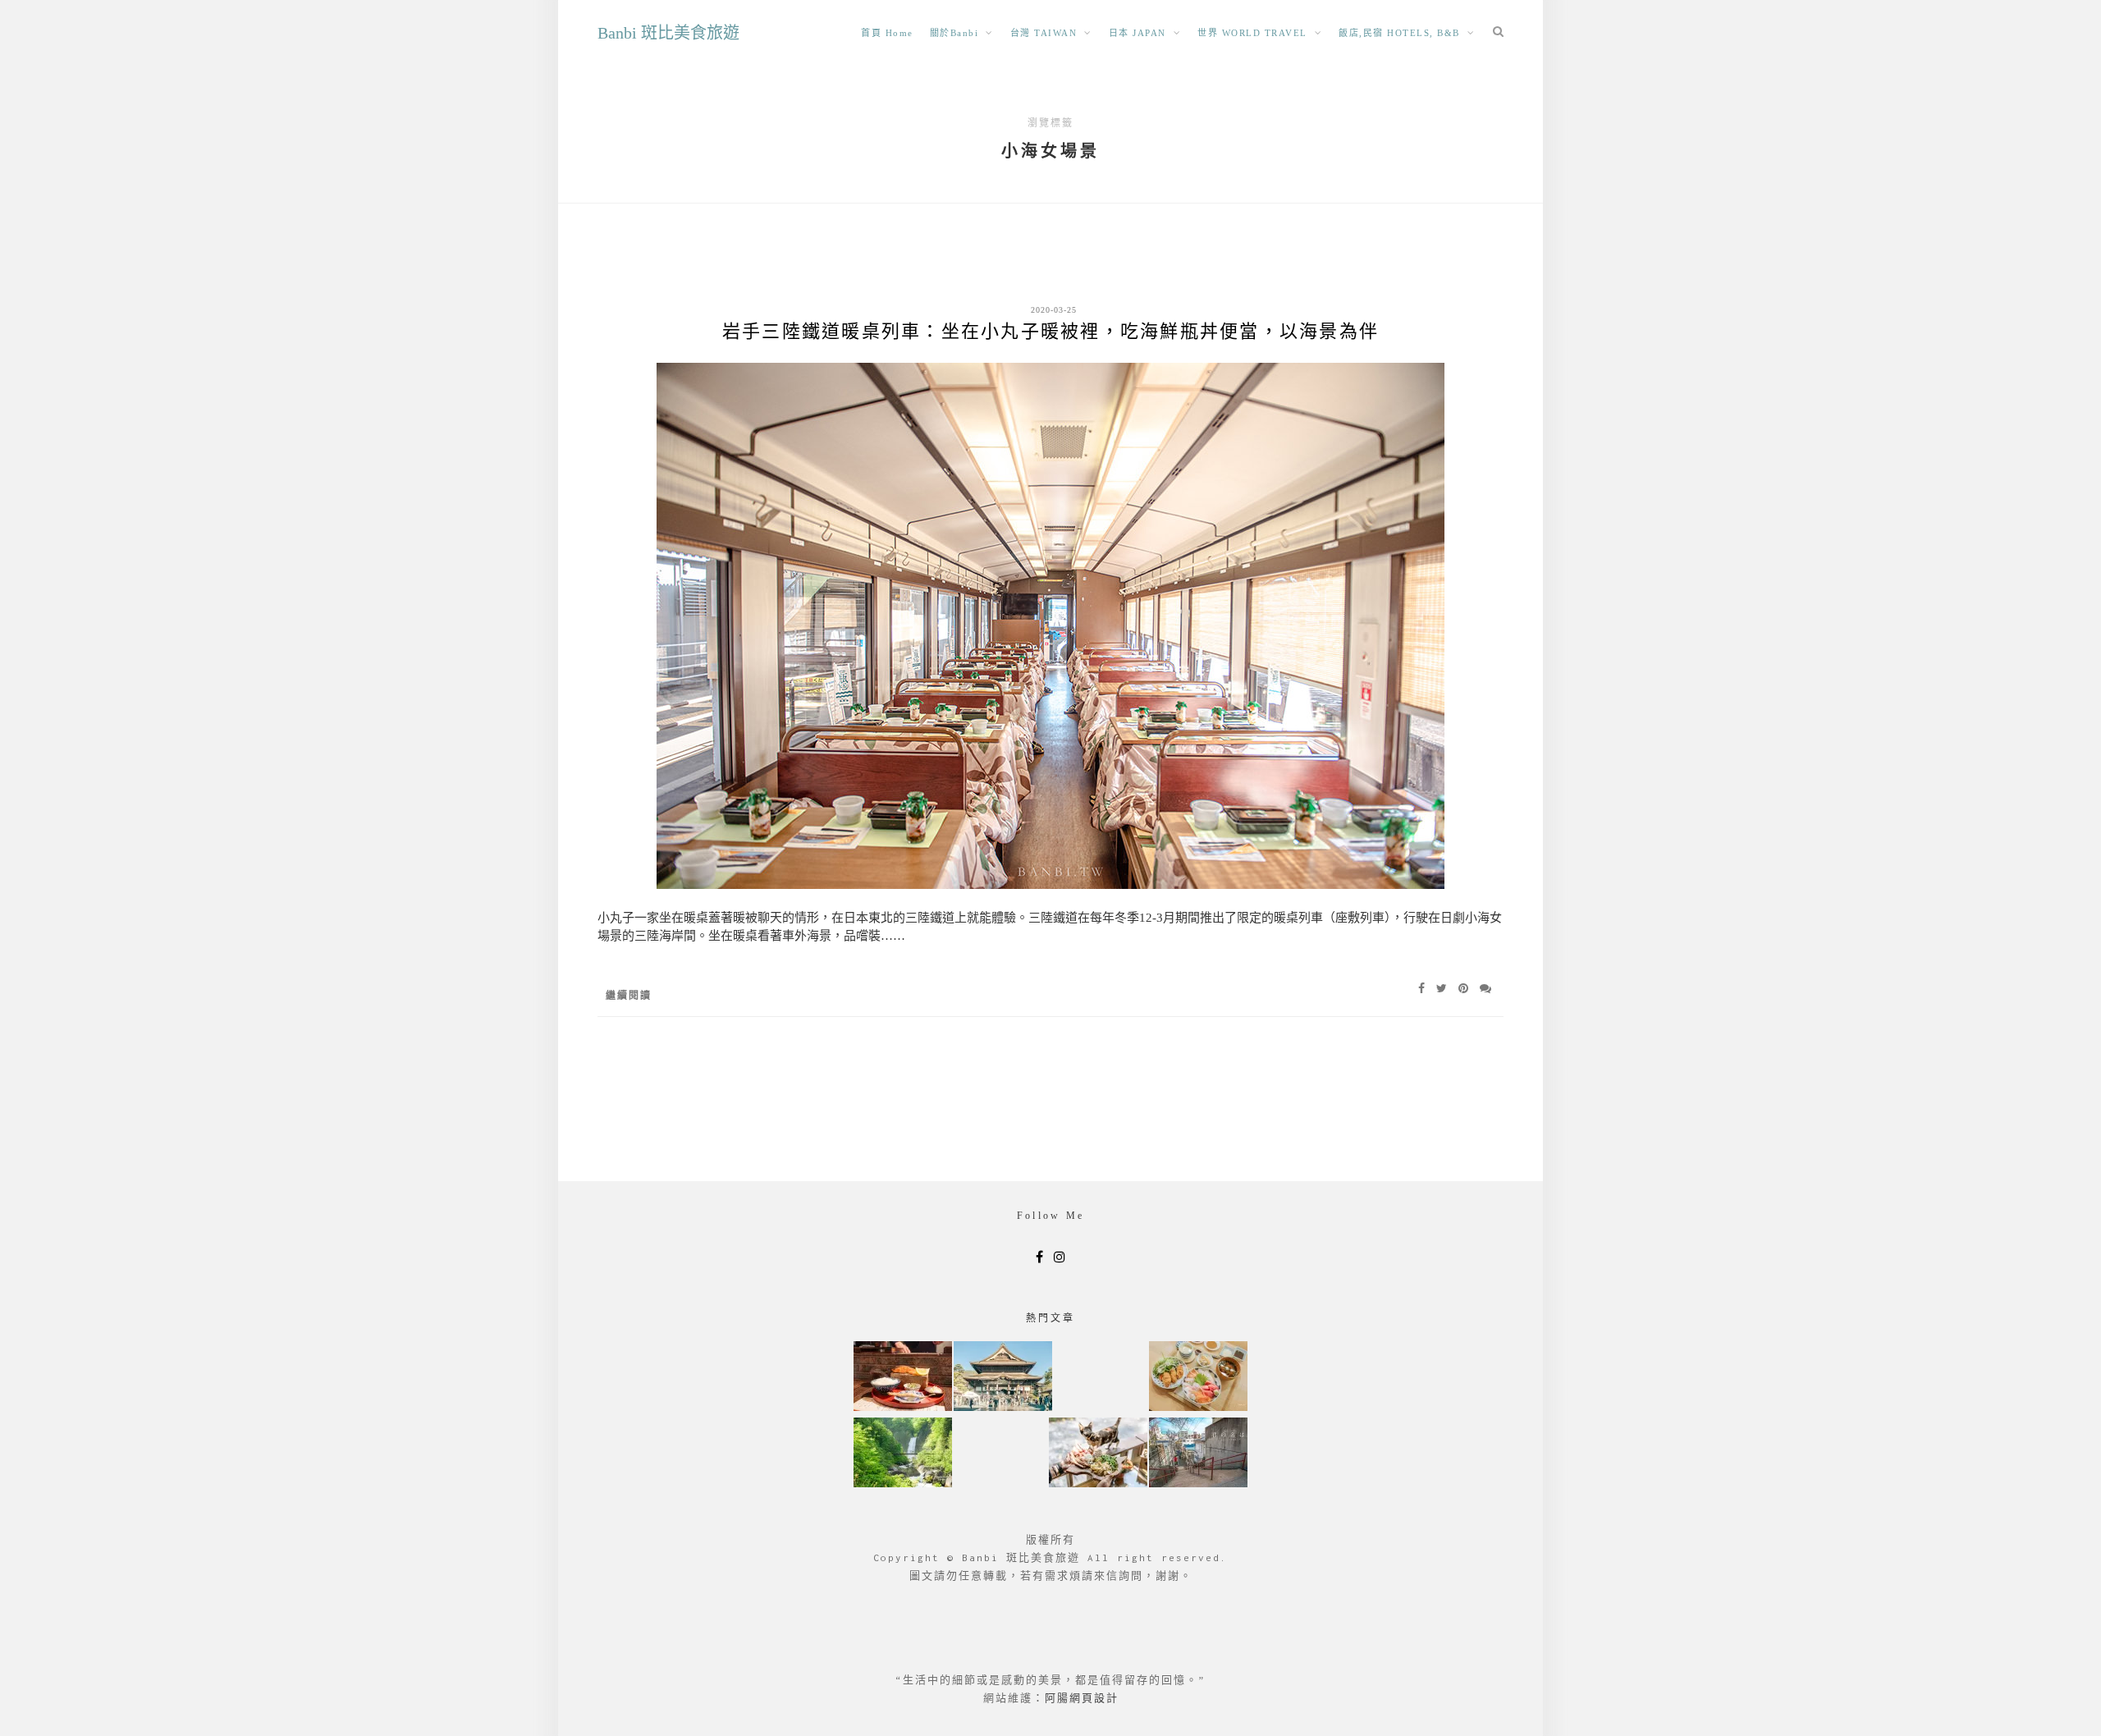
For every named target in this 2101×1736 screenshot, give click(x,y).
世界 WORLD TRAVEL (1252, 33)
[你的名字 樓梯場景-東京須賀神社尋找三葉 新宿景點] (1198, 1454)
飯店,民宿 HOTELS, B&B (1399, 33)
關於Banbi (954, 33)
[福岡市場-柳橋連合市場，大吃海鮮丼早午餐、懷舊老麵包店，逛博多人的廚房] (1198, 1378)
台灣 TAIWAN (1044, 33)
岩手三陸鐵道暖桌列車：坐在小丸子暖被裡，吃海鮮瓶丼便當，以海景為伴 (1050, 331)
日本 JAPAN (1137, 33)
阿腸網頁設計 (1082, 1698)
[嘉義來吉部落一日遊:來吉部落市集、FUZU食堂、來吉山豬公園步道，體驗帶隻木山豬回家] (1098, 1454)
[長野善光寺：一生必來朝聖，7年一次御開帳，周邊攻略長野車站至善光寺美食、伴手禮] (1003, 1378)
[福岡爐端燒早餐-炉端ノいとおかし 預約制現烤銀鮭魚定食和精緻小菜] (903, 1378)
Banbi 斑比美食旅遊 (668, 33)
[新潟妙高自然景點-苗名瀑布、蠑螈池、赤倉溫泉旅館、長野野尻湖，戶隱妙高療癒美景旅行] (903, 1454)
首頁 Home (887, 33)
